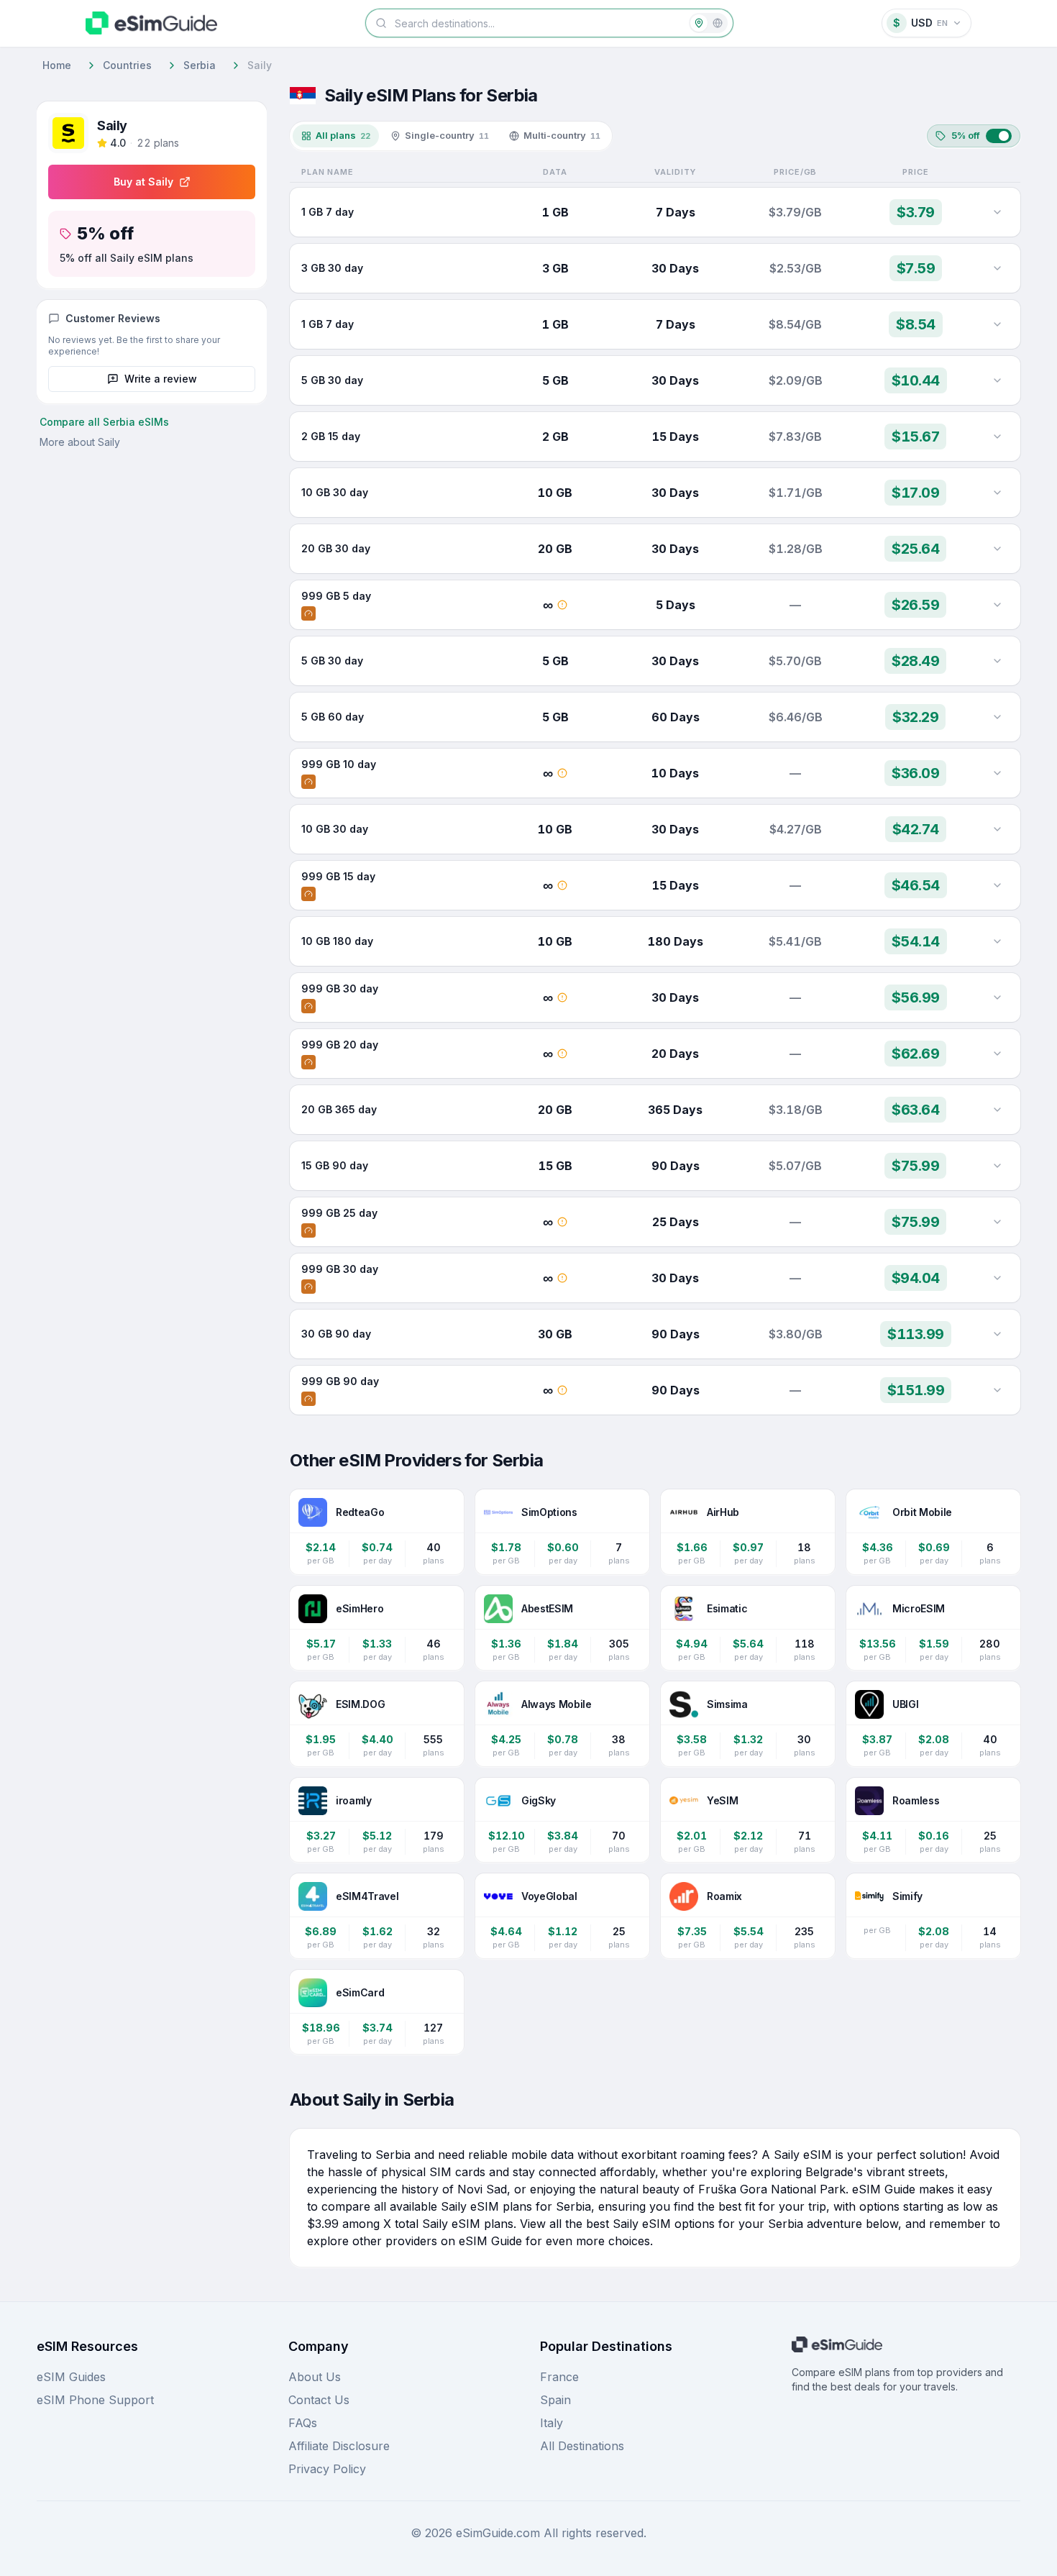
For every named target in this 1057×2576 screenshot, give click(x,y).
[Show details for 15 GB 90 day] (997, 1166)
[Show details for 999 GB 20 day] (997, 1054)
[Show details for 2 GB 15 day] (997, 437)
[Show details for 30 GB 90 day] (997, 1334)
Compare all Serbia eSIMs (104, 422)
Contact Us (319, 2400)
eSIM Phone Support (95, 2400)
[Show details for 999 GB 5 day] (997, 605)
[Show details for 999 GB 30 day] (997, 997)
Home (57, 65)
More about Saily (80, 442)
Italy (552, 2423)
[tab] (336, 136)
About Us (315, 2377)
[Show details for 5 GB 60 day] (997, 717)
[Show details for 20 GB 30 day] (997, 549)
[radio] (699, 23)
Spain (555, 2400)
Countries (127, 65)
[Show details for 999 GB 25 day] (997, 1222)
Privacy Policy (327, 2469)
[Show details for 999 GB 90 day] (997, 1390)
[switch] (974, 136)
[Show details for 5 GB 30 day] (997, 380)
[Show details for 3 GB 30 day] (997, 268)
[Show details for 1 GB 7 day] (997, 212)
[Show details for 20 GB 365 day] (997, 1110)
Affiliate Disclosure (339, 2446)
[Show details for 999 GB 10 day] (997, 773)
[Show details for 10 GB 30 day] (997, 493)
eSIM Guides (71, 2377)
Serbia (200, 65)
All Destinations (582, 2446)
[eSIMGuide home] (151, 23)
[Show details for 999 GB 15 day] (997, 885)
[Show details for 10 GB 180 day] (997, 941)
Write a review (161, 379)
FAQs (303, 2423)
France (559, 2377)
